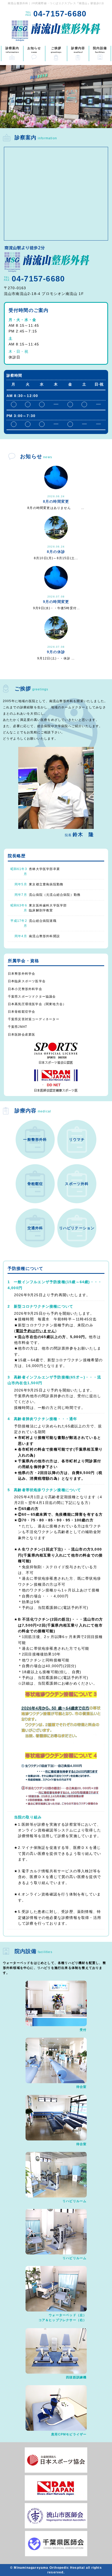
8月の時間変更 (56, 501)
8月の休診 (56, 552)
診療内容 (78, 50)
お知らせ (34, 50)
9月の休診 (56, 652)
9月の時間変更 (56, 602)
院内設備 (100, 50)
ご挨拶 (56, 50)
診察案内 (12, 50)
